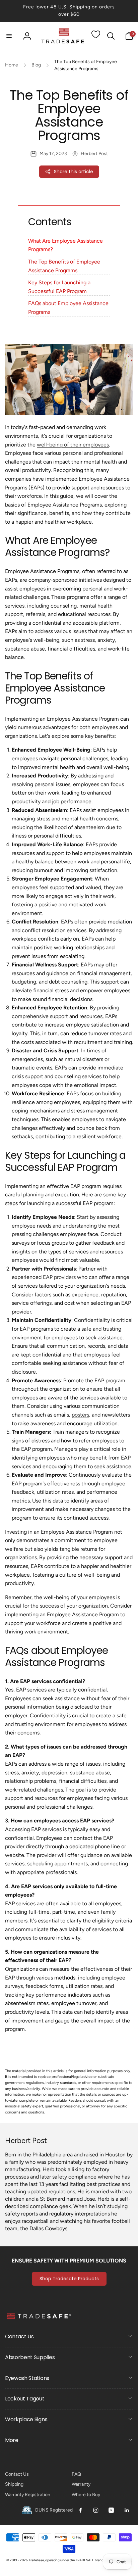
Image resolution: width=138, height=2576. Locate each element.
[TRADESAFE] (39, 2319)
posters (80, 1415)
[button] (9, 36)
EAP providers (59, 1277)
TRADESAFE (85, 2560)
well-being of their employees (73, 445)
